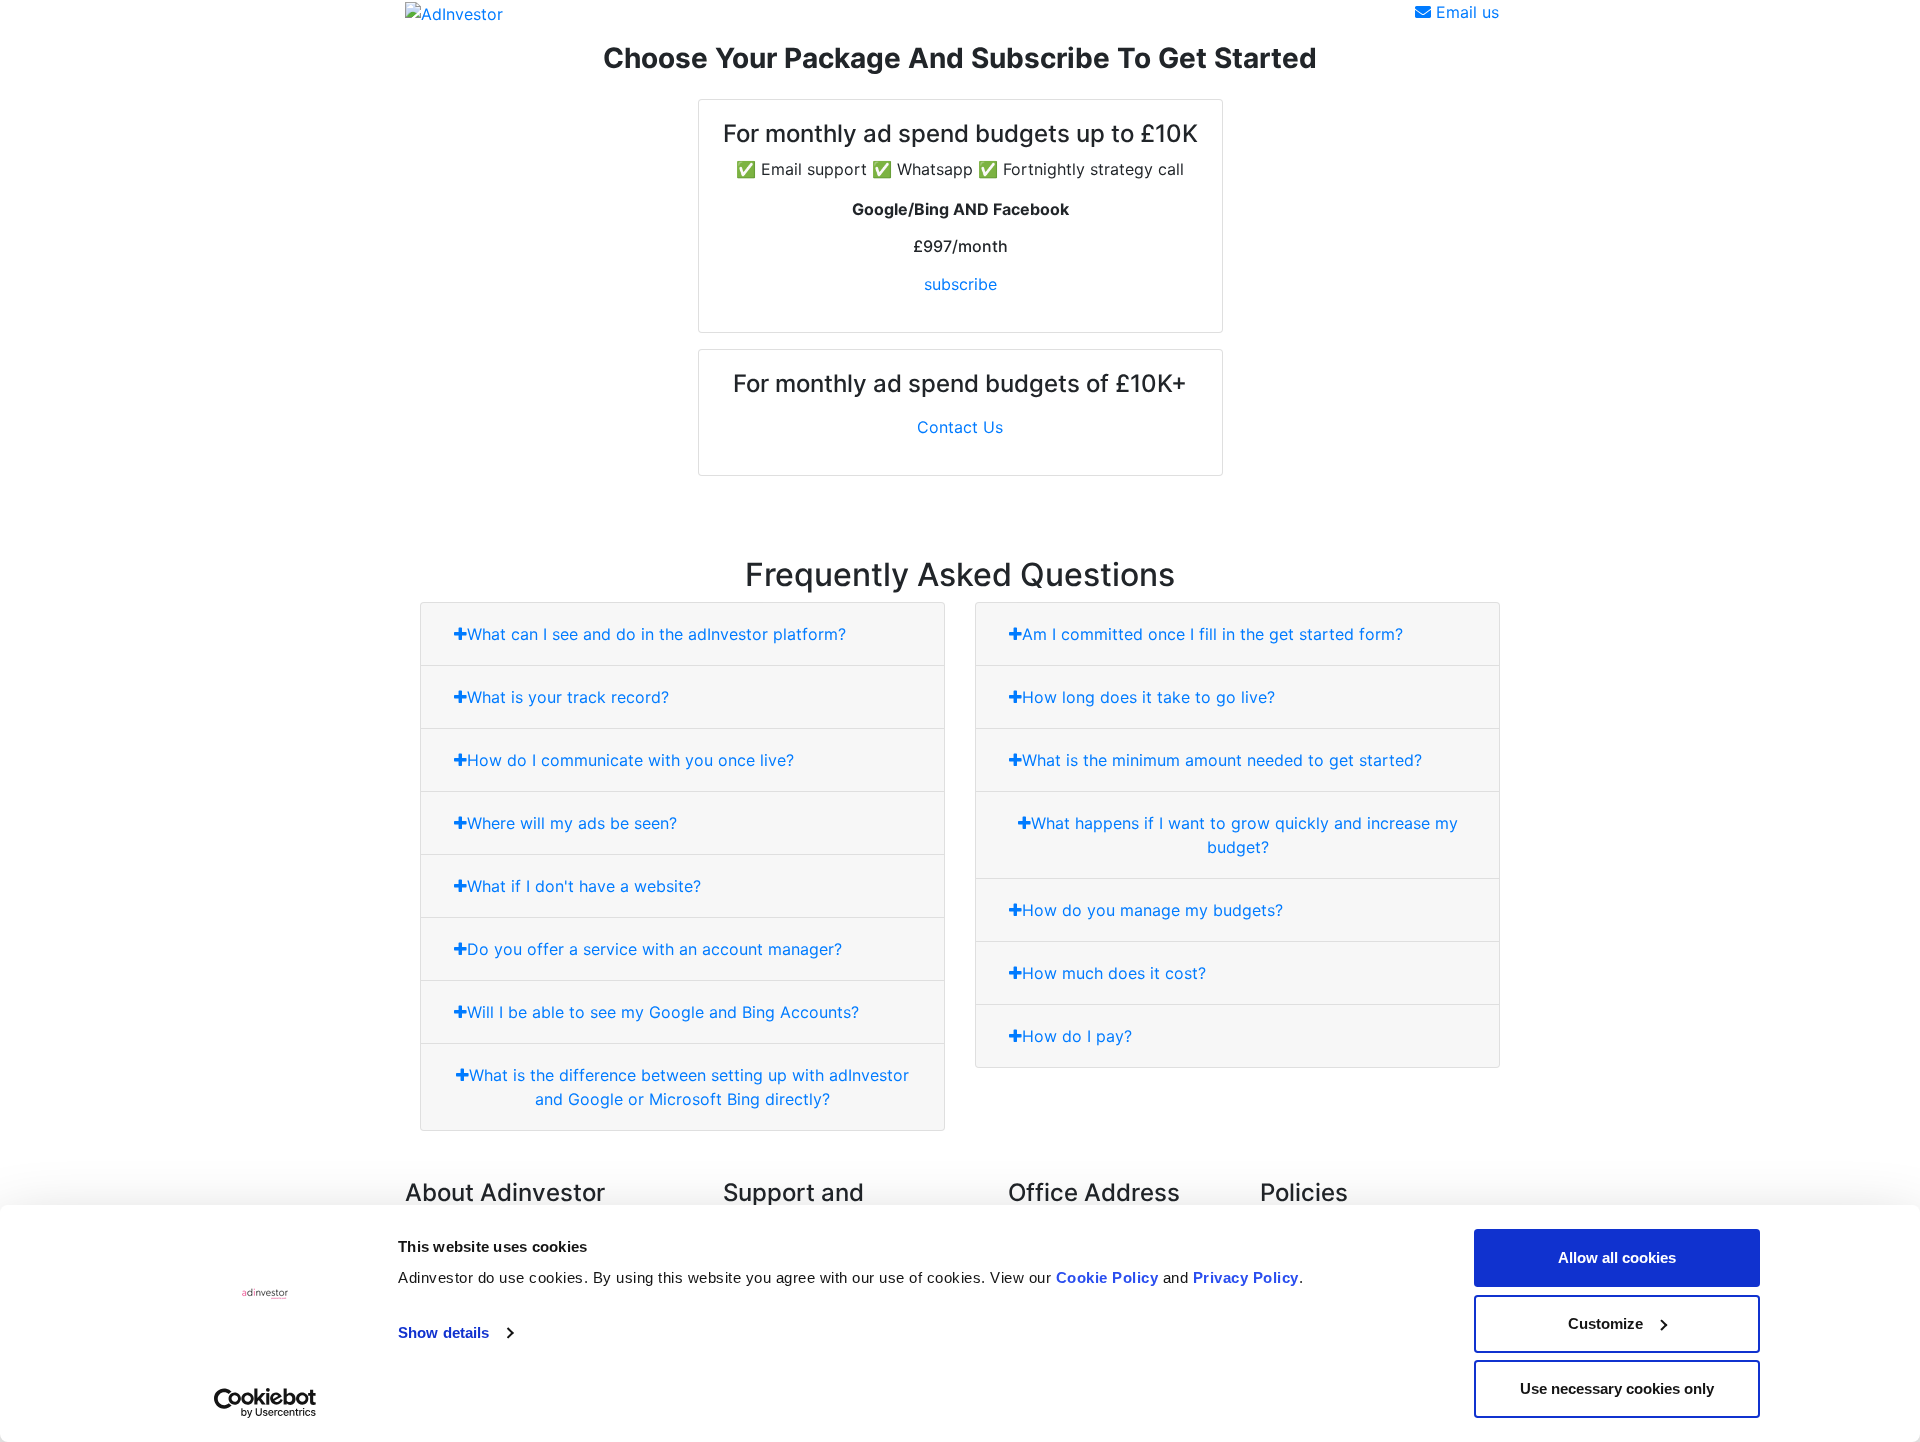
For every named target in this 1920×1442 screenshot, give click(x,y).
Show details (443, 1332)
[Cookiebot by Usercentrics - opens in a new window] (265, 1403)
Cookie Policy (1107, 1277)
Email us (1465, 12)
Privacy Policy (1246, 1277)
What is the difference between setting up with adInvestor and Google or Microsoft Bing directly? (689, 1087)
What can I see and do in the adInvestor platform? (656, 634)
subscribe (960, 284)
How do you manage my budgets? (1152, 910)
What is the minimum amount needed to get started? (1222, 760)
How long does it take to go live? (1148, 697)
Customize (1605, 1323)
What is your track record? (568, 697)
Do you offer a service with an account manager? (654, 949)
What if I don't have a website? (584, 886)
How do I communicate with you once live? (630, 760)
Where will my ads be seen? (572, 823)
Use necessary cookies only (1617, 1388)
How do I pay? (1077, 1036)
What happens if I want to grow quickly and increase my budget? (1244, 835)
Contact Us (960, 427)
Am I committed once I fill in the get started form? (1212, 634)
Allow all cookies (1617, 1257)
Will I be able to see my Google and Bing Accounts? (663, 1012)
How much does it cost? (1114, 973)
